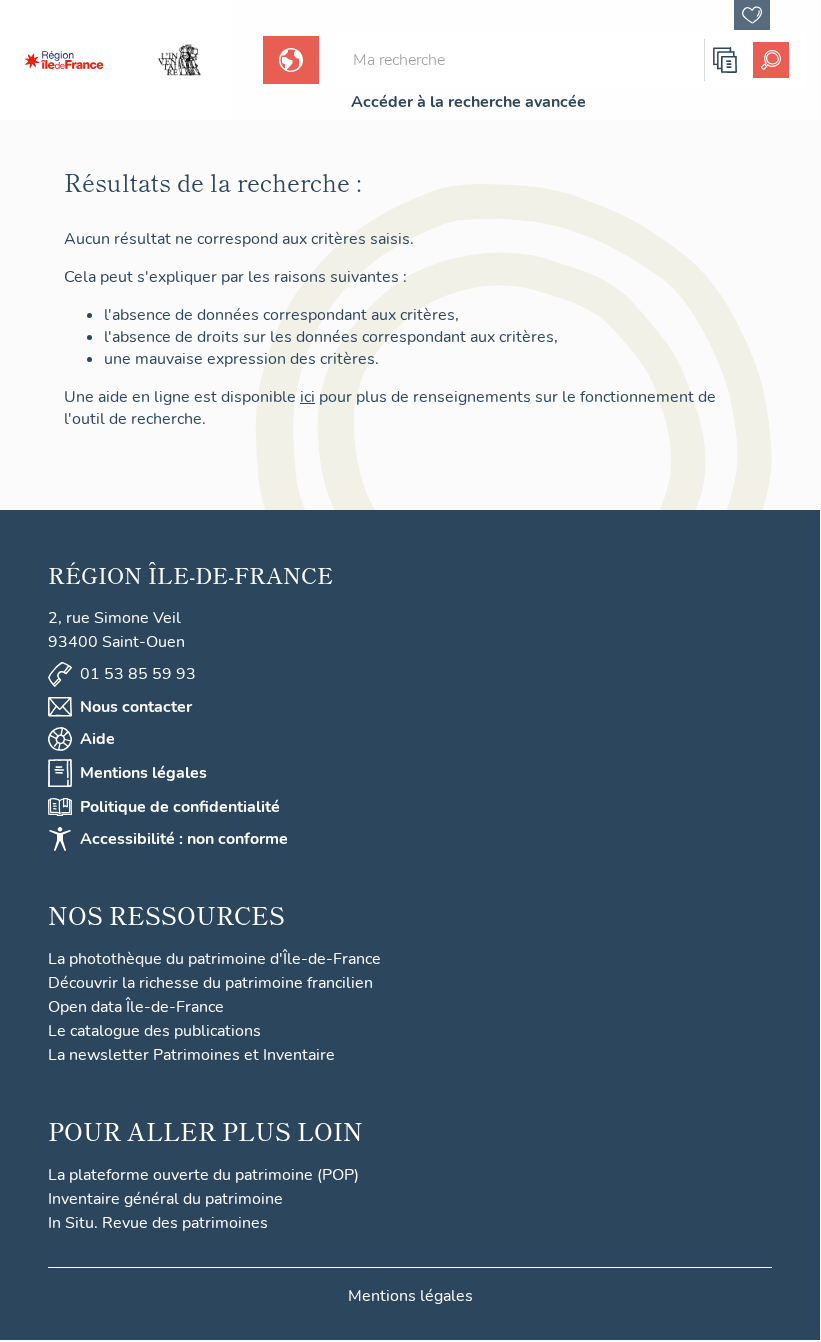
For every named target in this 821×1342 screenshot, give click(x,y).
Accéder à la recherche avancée (468, 102)
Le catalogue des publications (154, 1031)
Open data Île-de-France (136, 1007)
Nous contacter (136, 707)
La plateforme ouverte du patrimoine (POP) (203, 1175)
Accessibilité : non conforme (184, 839)
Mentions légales (143, 773)
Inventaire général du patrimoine (165, 1199)
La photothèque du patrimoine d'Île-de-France (214, 959)
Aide (97, 739)
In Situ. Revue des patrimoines (158, 1223)
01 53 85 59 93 (138, 674)
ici (307, 397)
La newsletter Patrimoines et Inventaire (191, 1055)
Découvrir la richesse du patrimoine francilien (210, 983)
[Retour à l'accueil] (64, 60)
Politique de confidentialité (180, 807)
